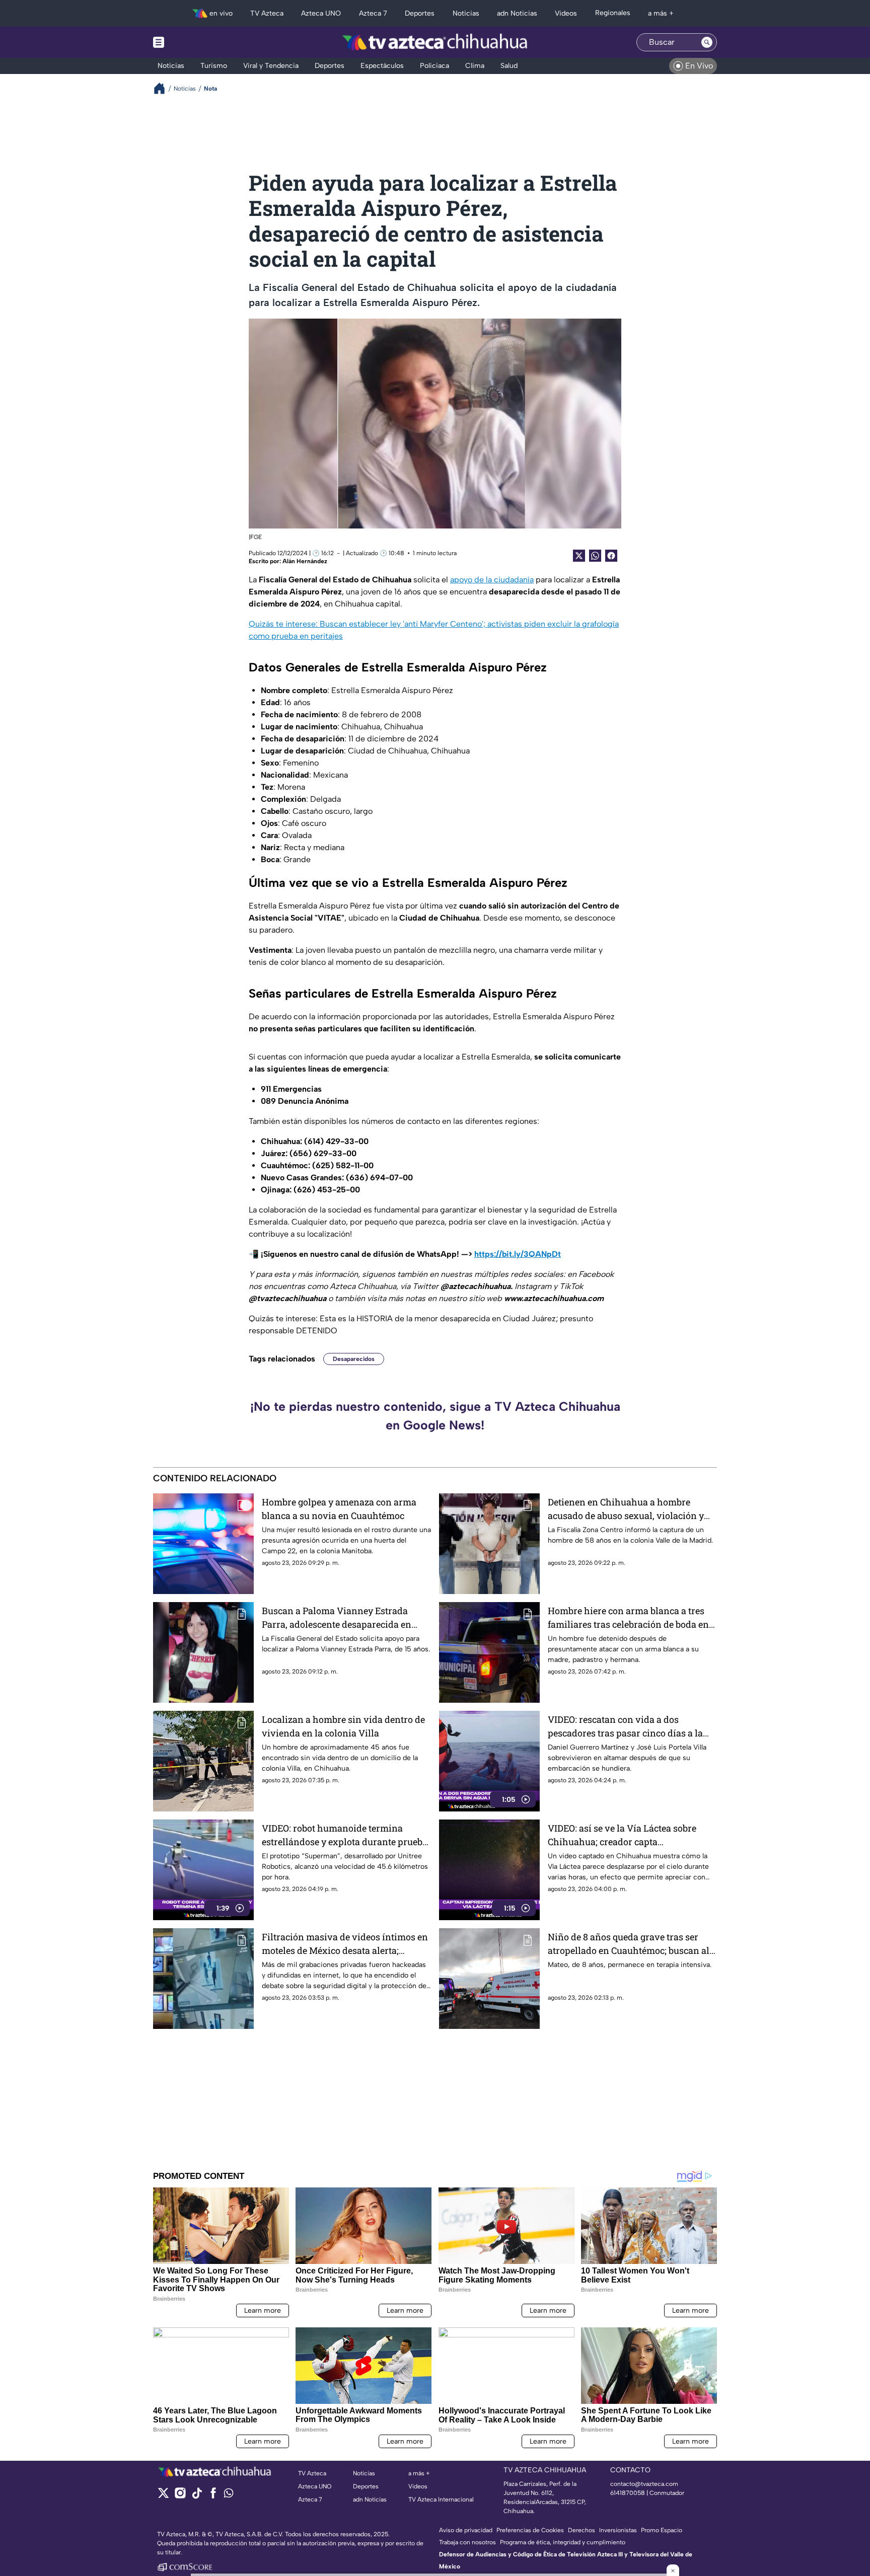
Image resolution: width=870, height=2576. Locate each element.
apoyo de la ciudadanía (492, 580)
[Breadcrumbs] (163, 88)
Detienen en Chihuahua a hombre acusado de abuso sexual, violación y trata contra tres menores (626, 1509)
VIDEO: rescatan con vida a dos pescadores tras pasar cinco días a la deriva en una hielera (625, 1727)
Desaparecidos (354, 1359)
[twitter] (163, 2496)
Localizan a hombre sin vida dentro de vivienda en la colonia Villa (343, 1726)
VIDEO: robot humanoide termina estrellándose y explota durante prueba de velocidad (345, 1835)
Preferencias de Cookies (530, 2530)
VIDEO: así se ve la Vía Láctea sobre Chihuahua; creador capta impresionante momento (622, 1835)
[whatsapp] (229, 2495)
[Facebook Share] (611, 556)
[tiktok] (197, 2496)
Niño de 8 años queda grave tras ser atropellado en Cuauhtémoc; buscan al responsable (629, 1944)
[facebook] (213, 2496)
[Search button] (707, 42)
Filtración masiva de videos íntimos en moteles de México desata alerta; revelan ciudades (345, 1944)
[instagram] (180, 2496)
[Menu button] (193, 42)
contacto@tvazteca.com (644, 2484)
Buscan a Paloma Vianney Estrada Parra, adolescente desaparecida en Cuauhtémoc (337, 1618)
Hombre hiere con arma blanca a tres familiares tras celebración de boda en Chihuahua (628, 1618)
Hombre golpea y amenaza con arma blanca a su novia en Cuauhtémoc (339, 1509)
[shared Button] (595, 556)
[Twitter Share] (579, 556)
